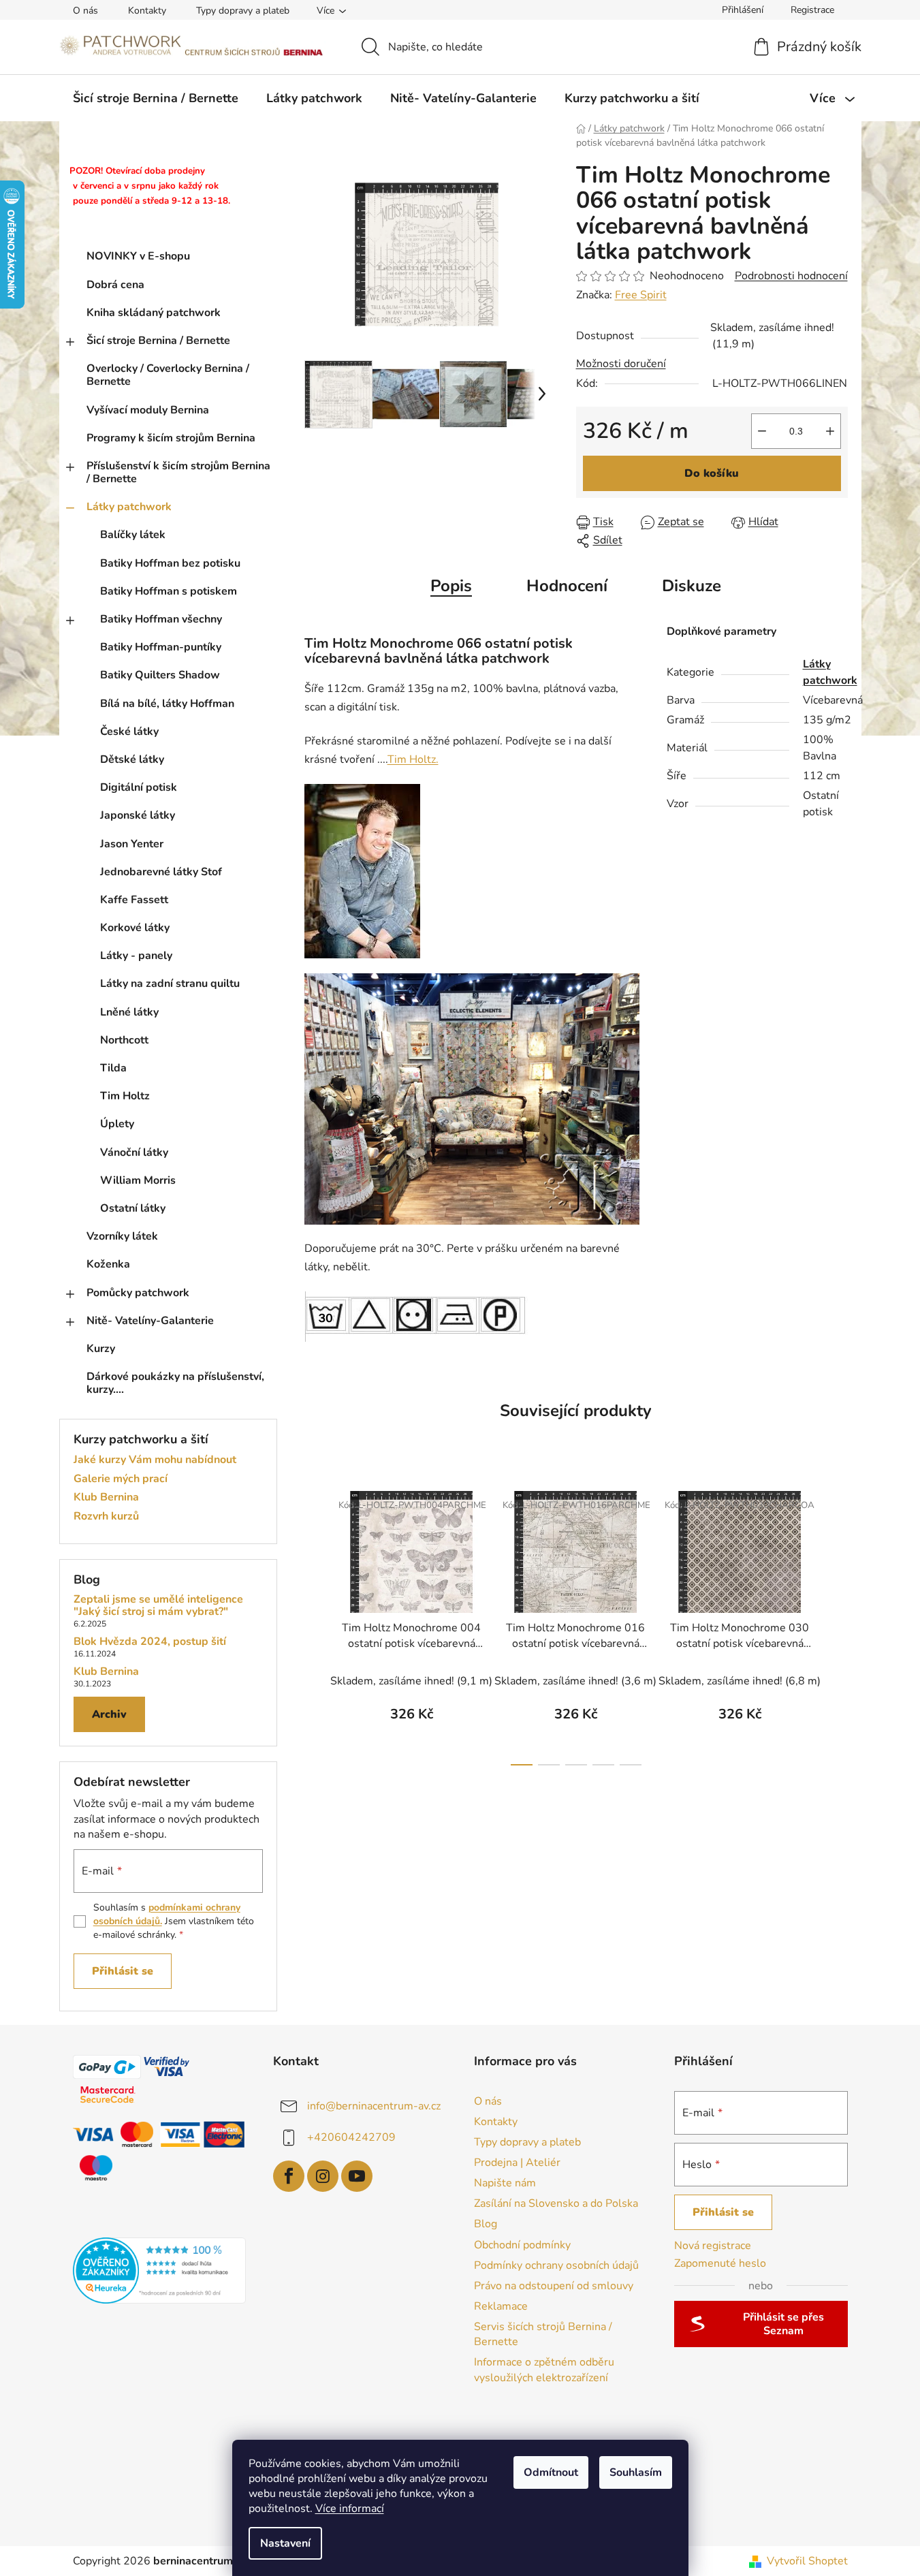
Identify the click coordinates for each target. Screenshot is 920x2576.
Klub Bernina (106, 1498)
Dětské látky (132, 759)
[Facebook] (289, 2176)
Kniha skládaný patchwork (154, 313)
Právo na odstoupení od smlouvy (554, 2286)
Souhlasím (636, 2472)
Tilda (113, 1068)
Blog (486, 2224)
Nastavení (285, 2543)
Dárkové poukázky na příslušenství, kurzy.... (175, 1383)
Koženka (108, 1264)
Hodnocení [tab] (567, 586)
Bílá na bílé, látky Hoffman (167, 704)
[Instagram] (323, 2176)
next (837, 1624)
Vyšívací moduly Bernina (148, 410)
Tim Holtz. (413, 759)
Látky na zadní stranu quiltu (170, 984)
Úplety (117, 1124)
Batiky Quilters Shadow (160, 675)
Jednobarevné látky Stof (161, 872)
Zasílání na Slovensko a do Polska (556, 2203)
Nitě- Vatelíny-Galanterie (150, 1321)
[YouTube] (357, 2176)
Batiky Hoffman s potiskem (169, 591)
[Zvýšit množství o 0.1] (830, 431)
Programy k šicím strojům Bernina (171, 438)
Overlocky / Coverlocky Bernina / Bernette (168, 375)
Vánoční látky (134, 1152)
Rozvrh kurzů (106, 1517)
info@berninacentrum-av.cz (374, 2105)
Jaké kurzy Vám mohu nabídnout (155, 1460)
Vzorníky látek (122, 1236)
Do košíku (712, 473)
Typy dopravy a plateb (243, 11)
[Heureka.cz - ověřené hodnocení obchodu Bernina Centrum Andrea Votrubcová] (160, 2271)
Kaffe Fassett (134, 900)
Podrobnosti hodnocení (791, 276)
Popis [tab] (451, 586)
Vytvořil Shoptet (807, 2561)
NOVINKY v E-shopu (138, 256)
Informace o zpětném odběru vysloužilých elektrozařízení (544, 2370)
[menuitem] (156, 98)
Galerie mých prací (121, 1479)
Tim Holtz (125, 1096)
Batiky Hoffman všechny (161, 619)
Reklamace (501, 2306)
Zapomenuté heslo (720, 2263)
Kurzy (101, 1349)
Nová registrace (713, 2246)
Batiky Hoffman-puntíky (161, 647)
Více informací (350, 2509)
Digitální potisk (139, 787)
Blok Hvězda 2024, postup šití (150, 1642)
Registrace (812, 10)
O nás (85, 11)
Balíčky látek (133, 535)
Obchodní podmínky (522, 2245)
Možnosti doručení (621, 364)
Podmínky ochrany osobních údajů (556, 2265)
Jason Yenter (132, 844)
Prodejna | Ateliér (517, 2163)
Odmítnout (551, 2472)
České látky (129, 732)
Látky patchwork (129, 507)
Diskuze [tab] (692, 586)
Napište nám (505, 2183)
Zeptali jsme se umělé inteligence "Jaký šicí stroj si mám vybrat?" (158, 1606)
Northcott (124, 1040)
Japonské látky (138, 815)
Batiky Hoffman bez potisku (170, 563)
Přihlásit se (123, 1971)
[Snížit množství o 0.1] (762, 431)
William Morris (138, 1180)
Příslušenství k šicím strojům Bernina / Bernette (178, 472)
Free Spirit (641, 295)
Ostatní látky (133, 1208)
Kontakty (147, 11)
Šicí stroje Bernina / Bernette (158, 341)
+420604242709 (351, 2137)
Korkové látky (135, 928)
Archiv (109, 1714)
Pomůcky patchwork (138, 1293)
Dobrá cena (115, 285)
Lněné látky (129, 1012)
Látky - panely (136, 956)
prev (315, 1624)
